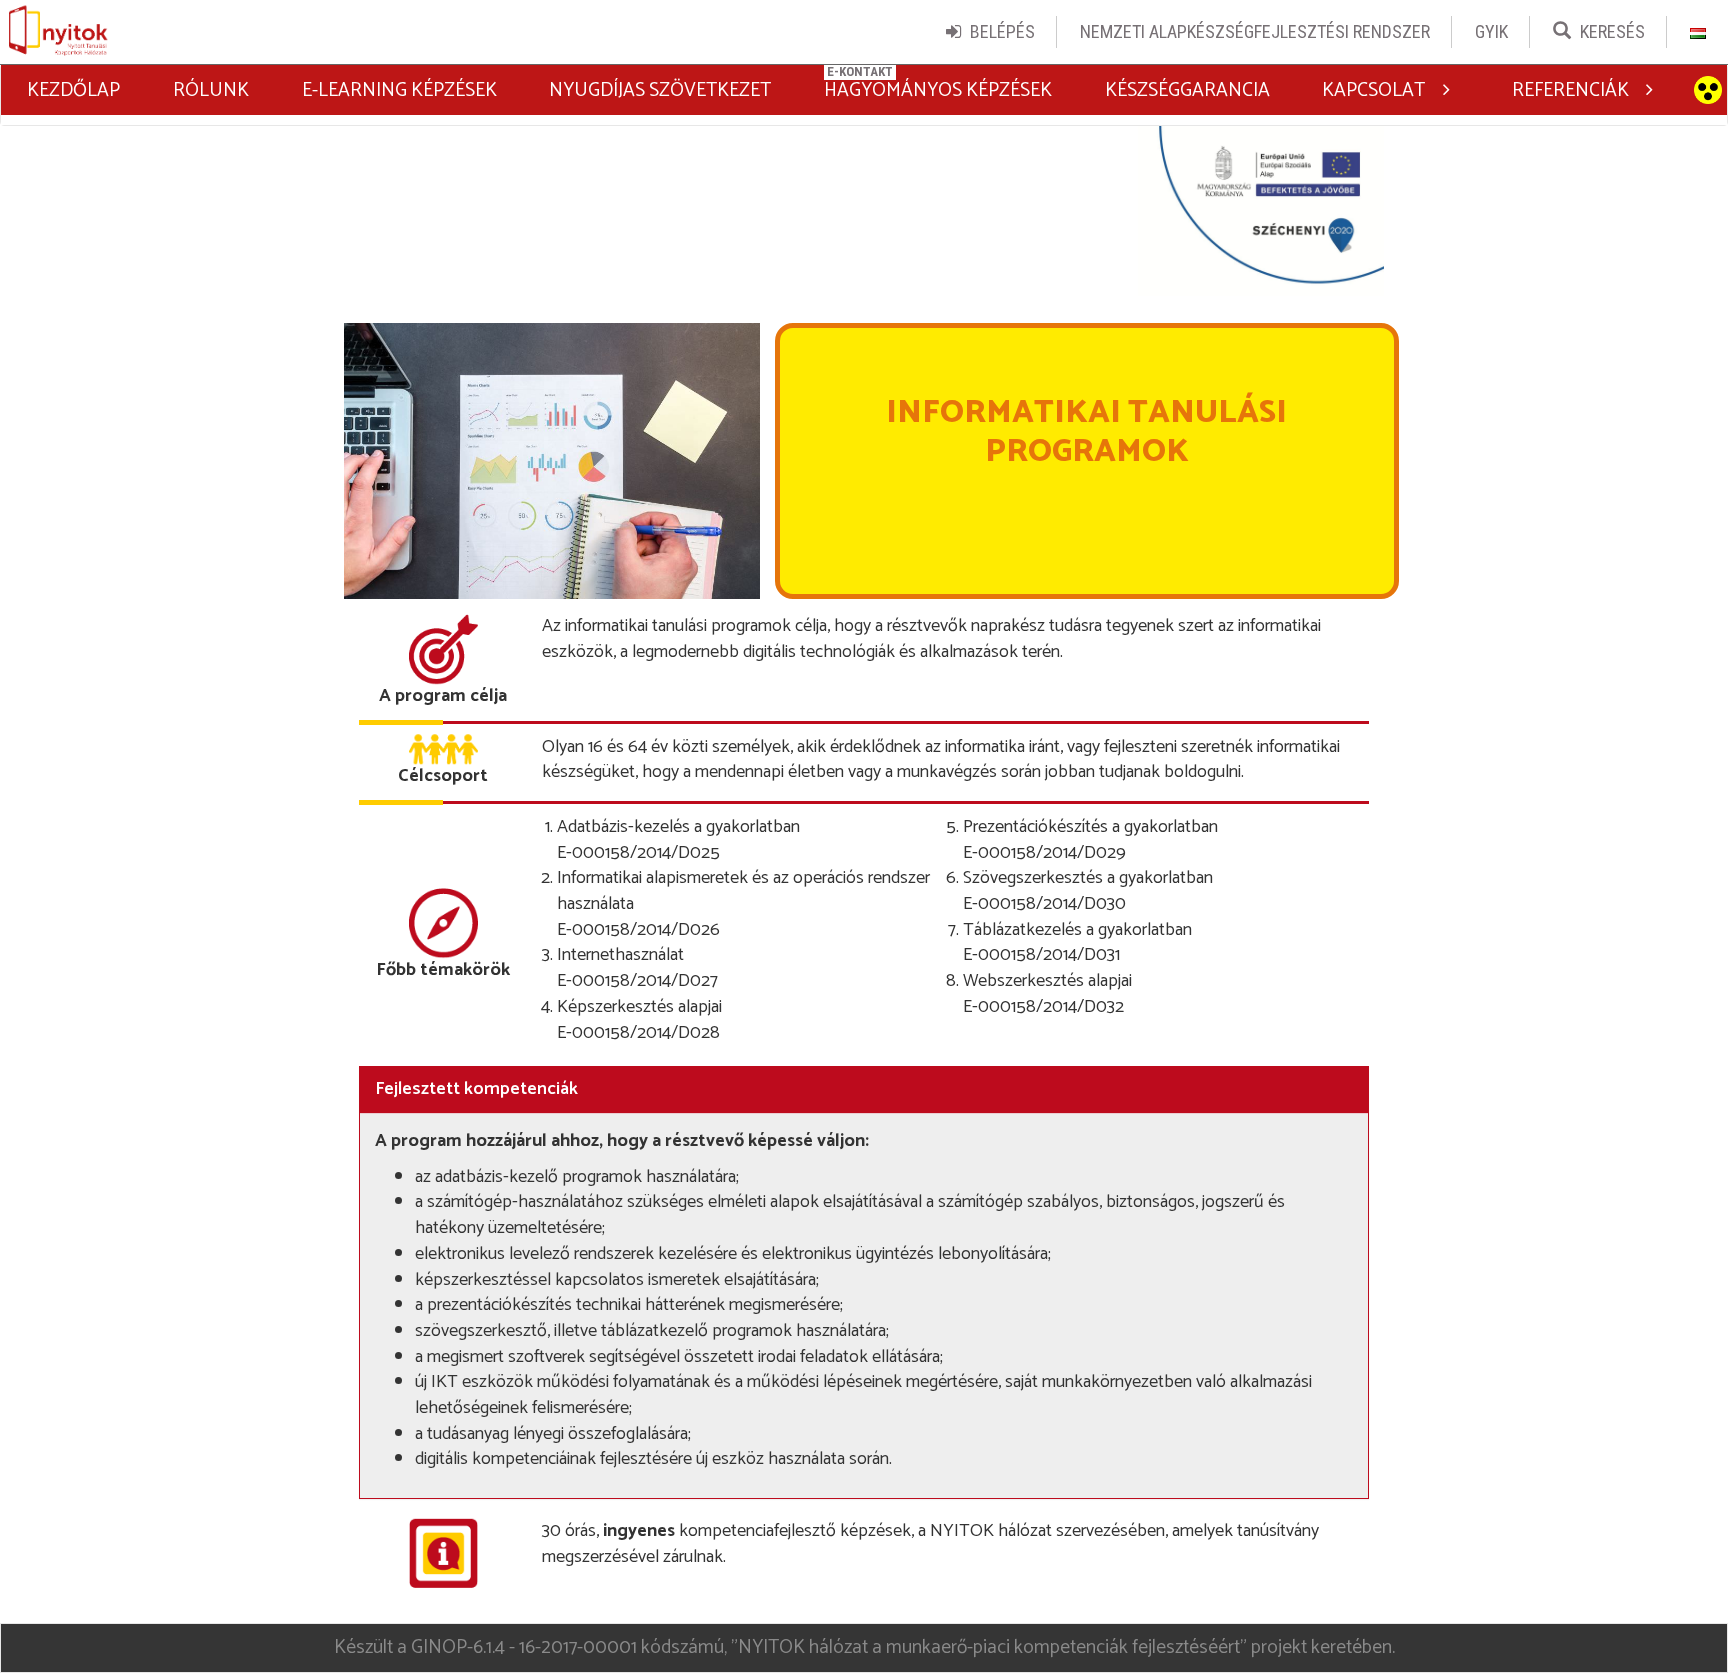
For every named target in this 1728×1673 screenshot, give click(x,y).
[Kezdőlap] (58, 32)
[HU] (1698, 32)
